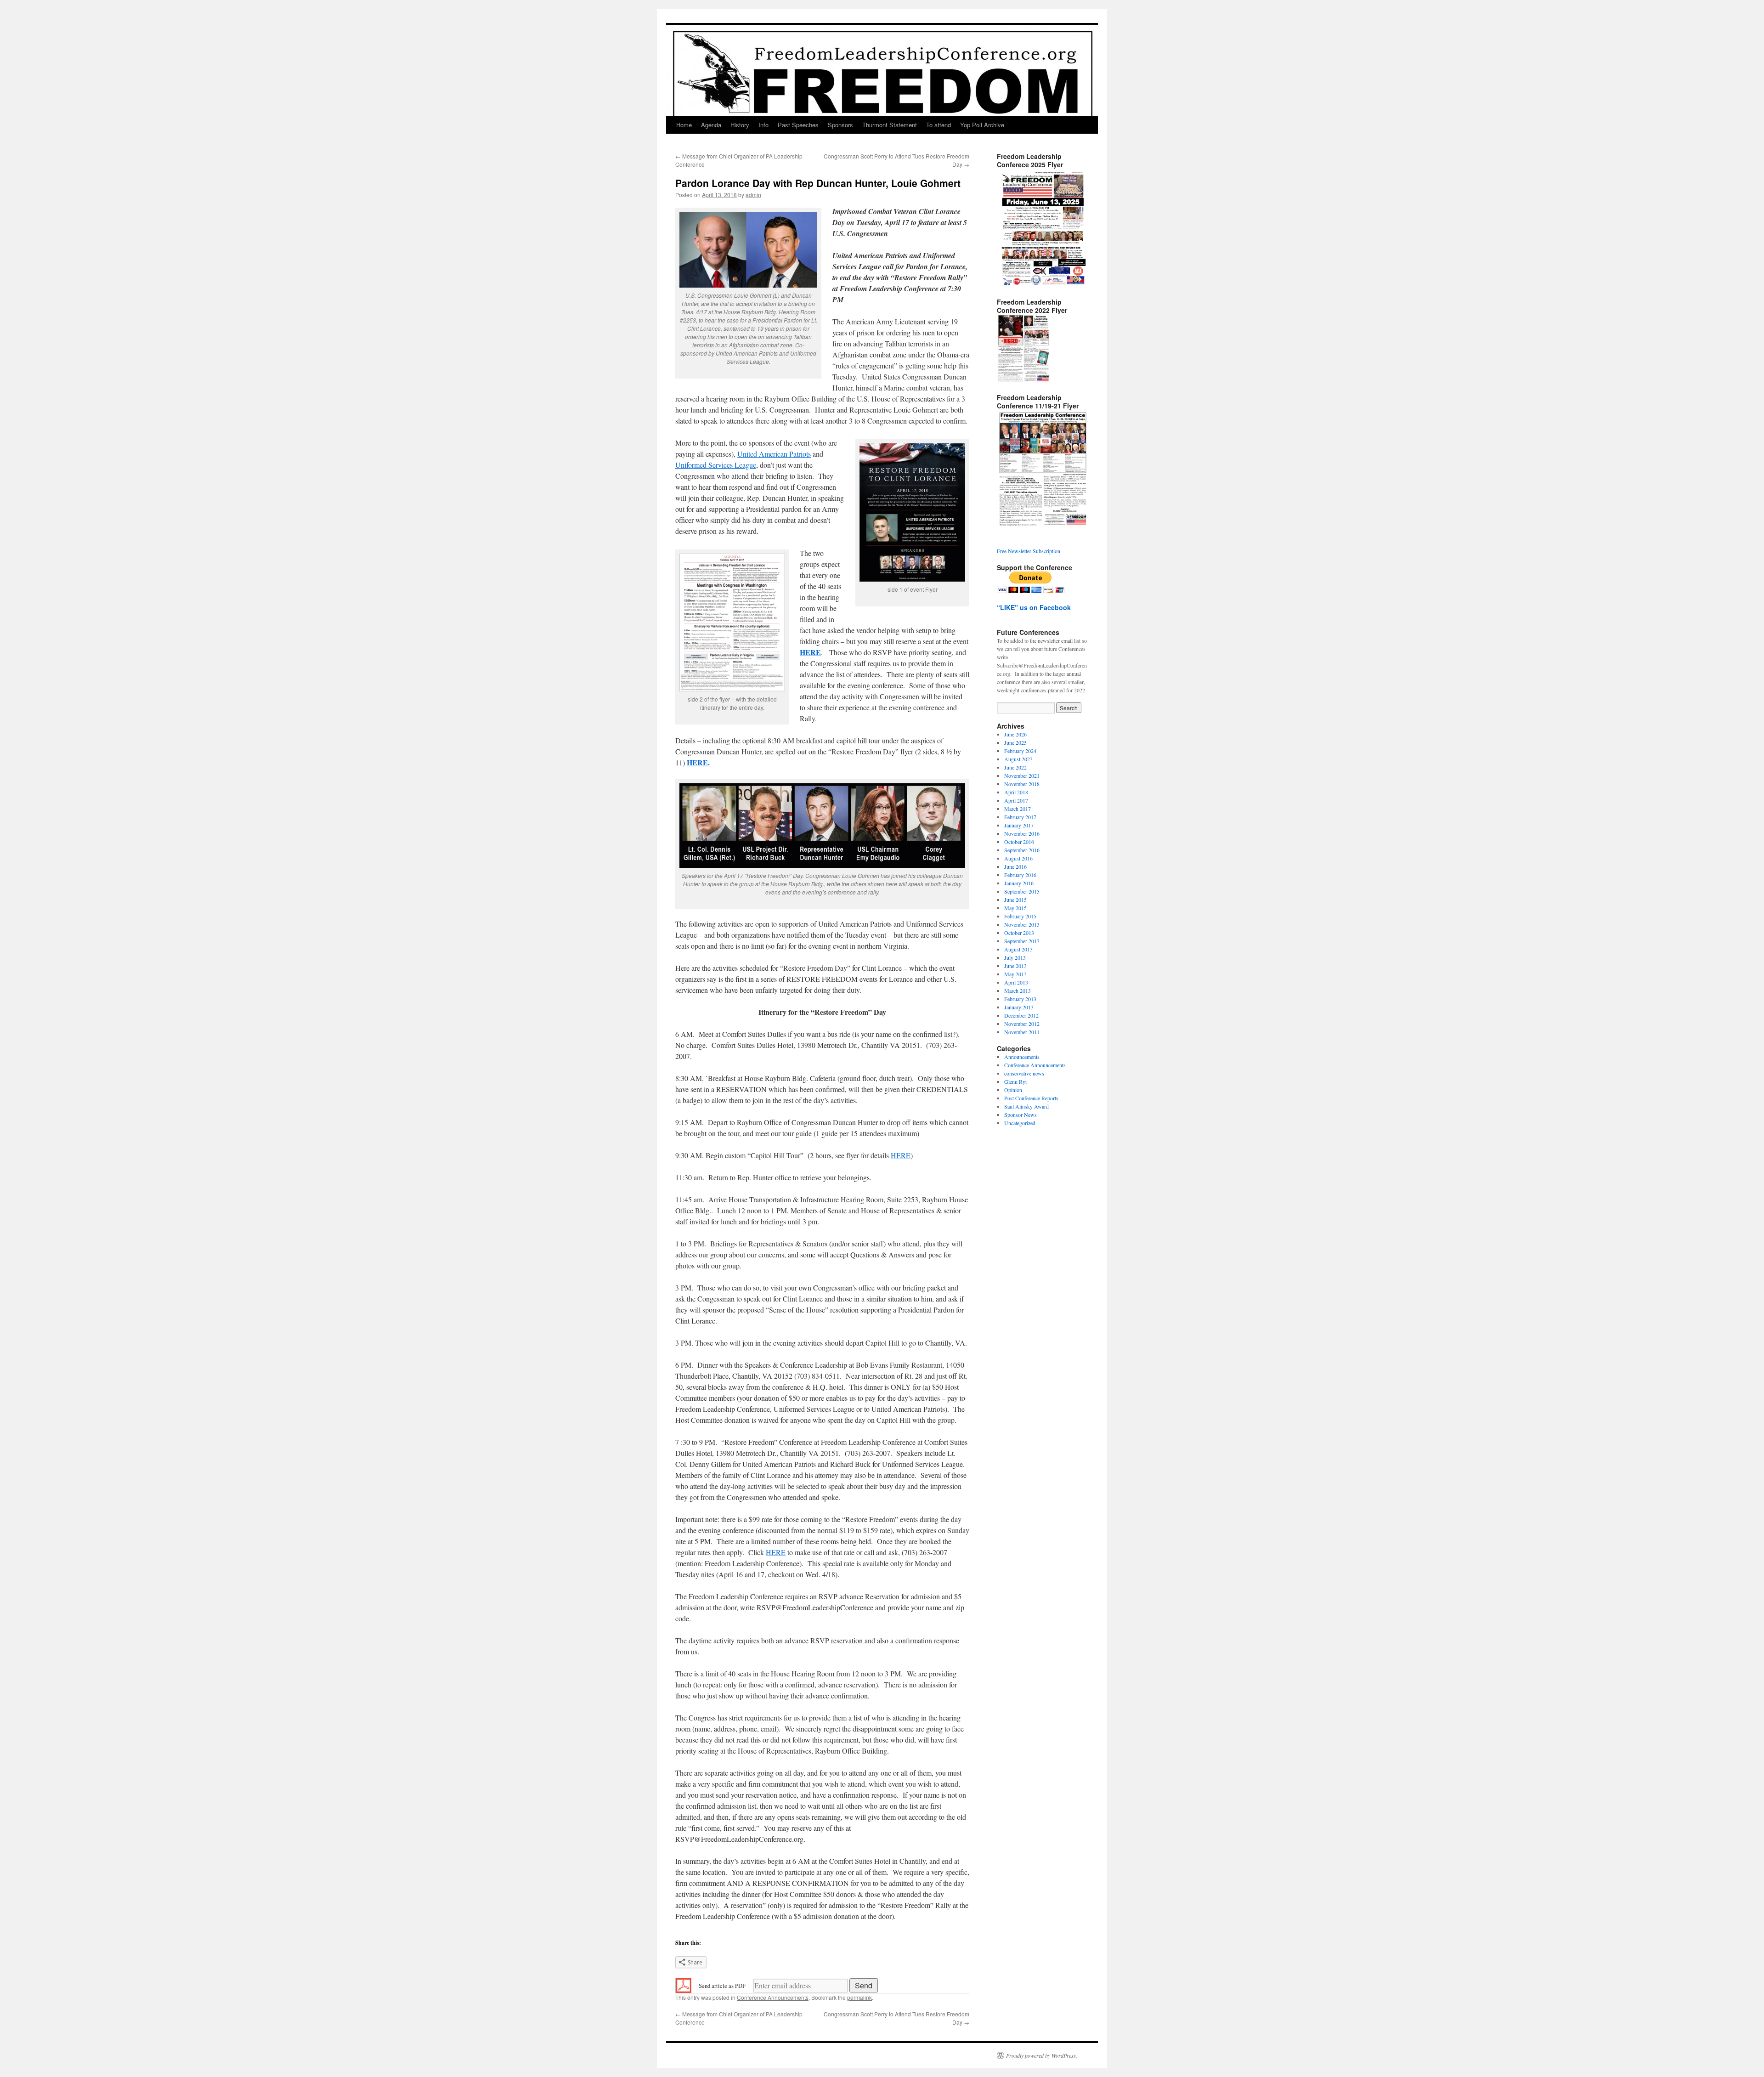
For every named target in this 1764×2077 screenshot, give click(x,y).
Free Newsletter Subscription (1029, 551)
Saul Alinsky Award (1026, 1106)
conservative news (1024, 1073)
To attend (939, 125)
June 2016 (1015, 866)
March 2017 (1018, 809)
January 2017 (1019, 825)
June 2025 (1015, 742)
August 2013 (1018, 949)
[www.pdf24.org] (684, 1985)
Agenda (711, 125)
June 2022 (1015, 767)
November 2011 (1022, 1032)
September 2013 (1022, 941)
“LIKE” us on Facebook (1034, 607)
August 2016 (1018, 858)
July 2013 (1015, 957)
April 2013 (1016, 982)
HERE (901, 1155)
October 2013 (1019, 933)
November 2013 (1022, 924)
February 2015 (1020, 916)
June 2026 (1015, 734)
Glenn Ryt (1015, 1081)
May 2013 (1015, 974)
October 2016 (1019, 842)
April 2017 (1016, 800)
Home (684, 125)
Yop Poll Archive (982, 125)
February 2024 (1020, 751)
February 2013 (1020, 999)
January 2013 (1019, 1007)
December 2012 (1021, 1015)
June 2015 (1015, 900)
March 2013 (1018, 990)
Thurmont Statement (890, 125)
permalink (859, 1997)
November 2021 (1022, 775)
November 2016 (1022, 833)
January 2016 (1019, 883)
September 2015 (1022, 891)
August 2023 (1018, 759)
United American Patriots (774, 454)
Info (763, 125)
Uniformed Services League (716, 465)
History (740, 125)
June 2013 (1015, 966)
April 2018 (1016, 792)
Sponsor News (1021, 1115)
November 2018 (1022, 784)
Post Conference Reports (1031, 1098)
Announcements (1022, 1057)
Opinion (1013, 1090)
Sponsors (840, 125)
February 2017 (1020, 817)
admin (753, 195)
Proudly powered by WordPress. (1042, 2055)
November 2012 (1022, 1024)
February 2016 (1020, 875)
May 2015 (1015, 908)
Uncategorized (1020, 1123)
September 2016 (1022, 850)
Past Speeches (798, 125)
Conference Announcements (773, 1997)
